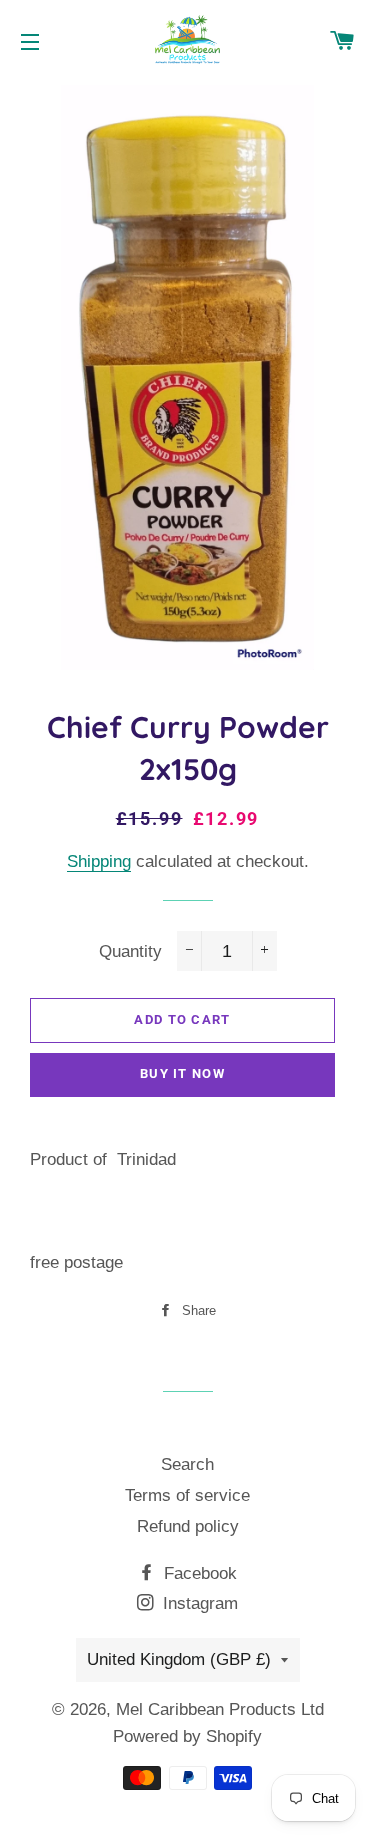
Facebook (198, 1573)
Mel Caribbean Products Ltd (220, 1709)
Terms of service (187, 1495)
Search (187, 1464)
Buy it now (182, 1073)
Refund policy (188, 1526)
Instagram (198, 1603)
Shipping (99, 861)
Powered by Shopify (187, 1736)
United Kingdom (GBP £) (179, 1659)
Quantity (130, 951)
